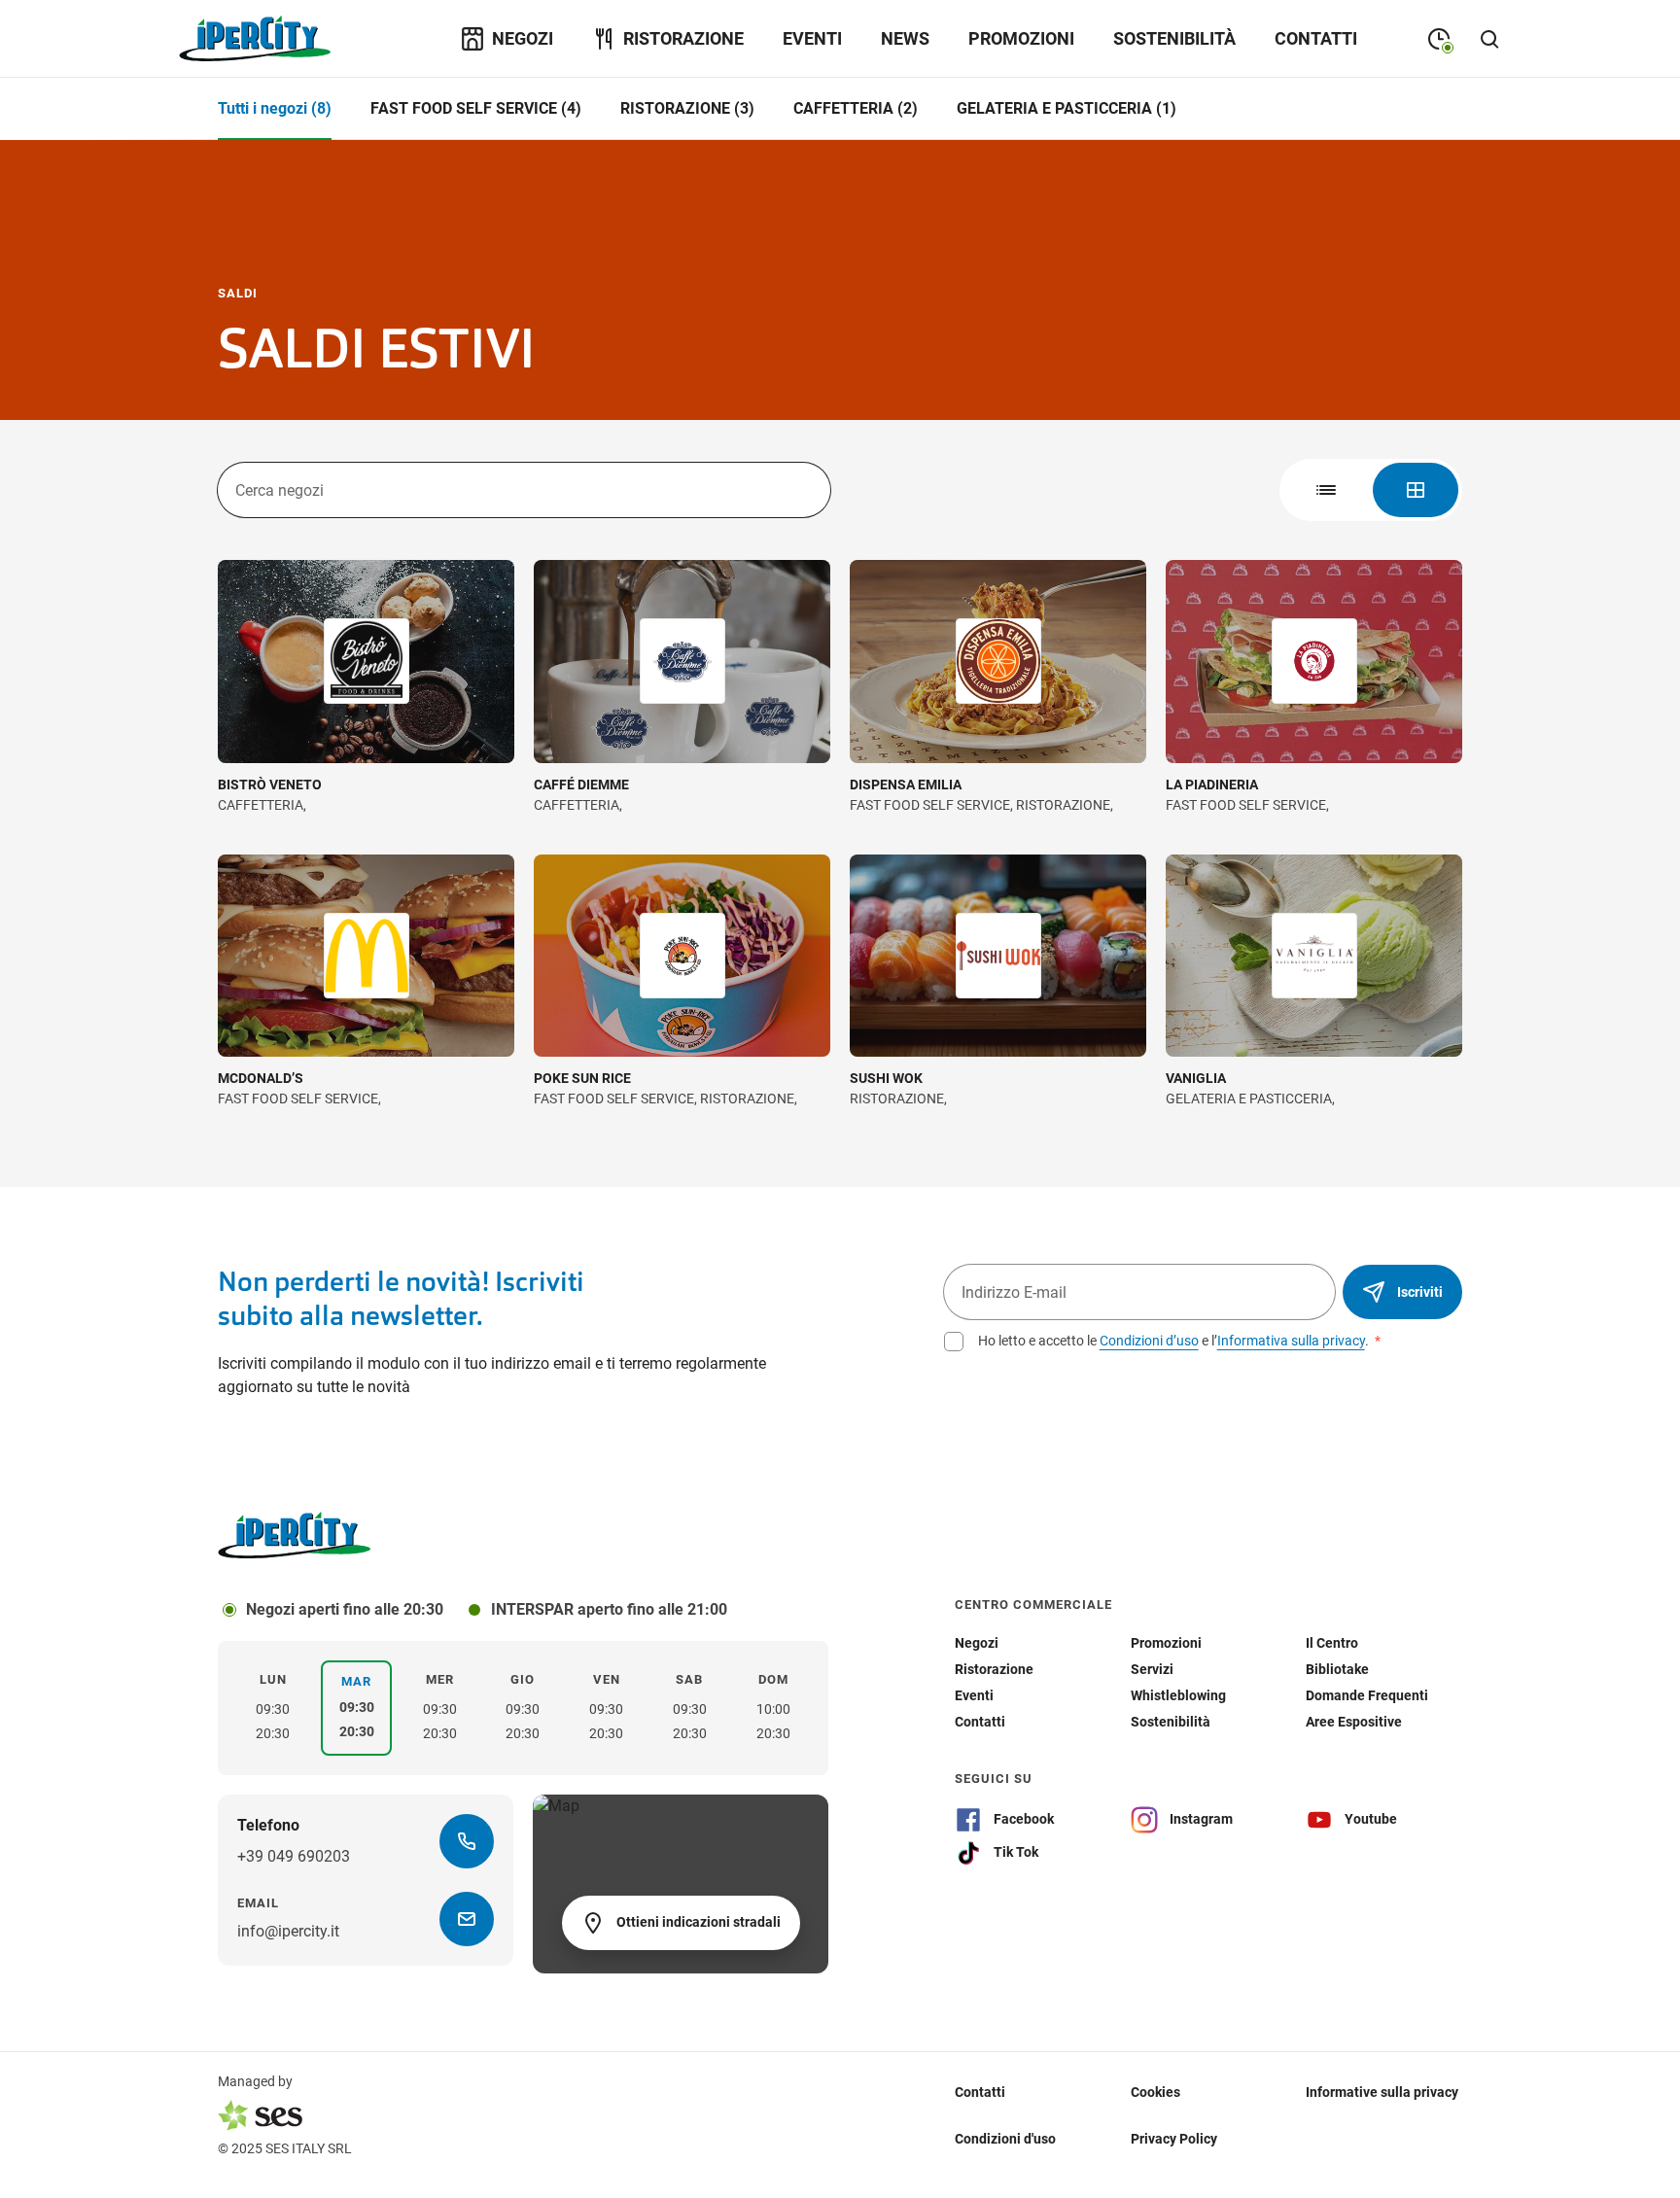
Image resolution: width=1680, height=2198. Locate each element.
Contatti (980, 2092)
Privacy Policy (1174, 2139)
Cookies (1155, 2092)
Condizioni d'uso (1005, 2139)
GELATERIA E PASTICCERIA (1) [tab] (1067, 108)
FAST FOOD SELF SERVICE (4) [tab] (476, 108)
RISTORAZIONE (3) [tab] (687, 108)
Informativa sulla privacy (1291, 1341)
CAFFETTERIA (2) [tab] (856, 108)
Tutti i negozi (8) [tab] (275, 108)
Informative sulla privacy (1382, 2092)
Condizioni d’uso (1149, 1341)
